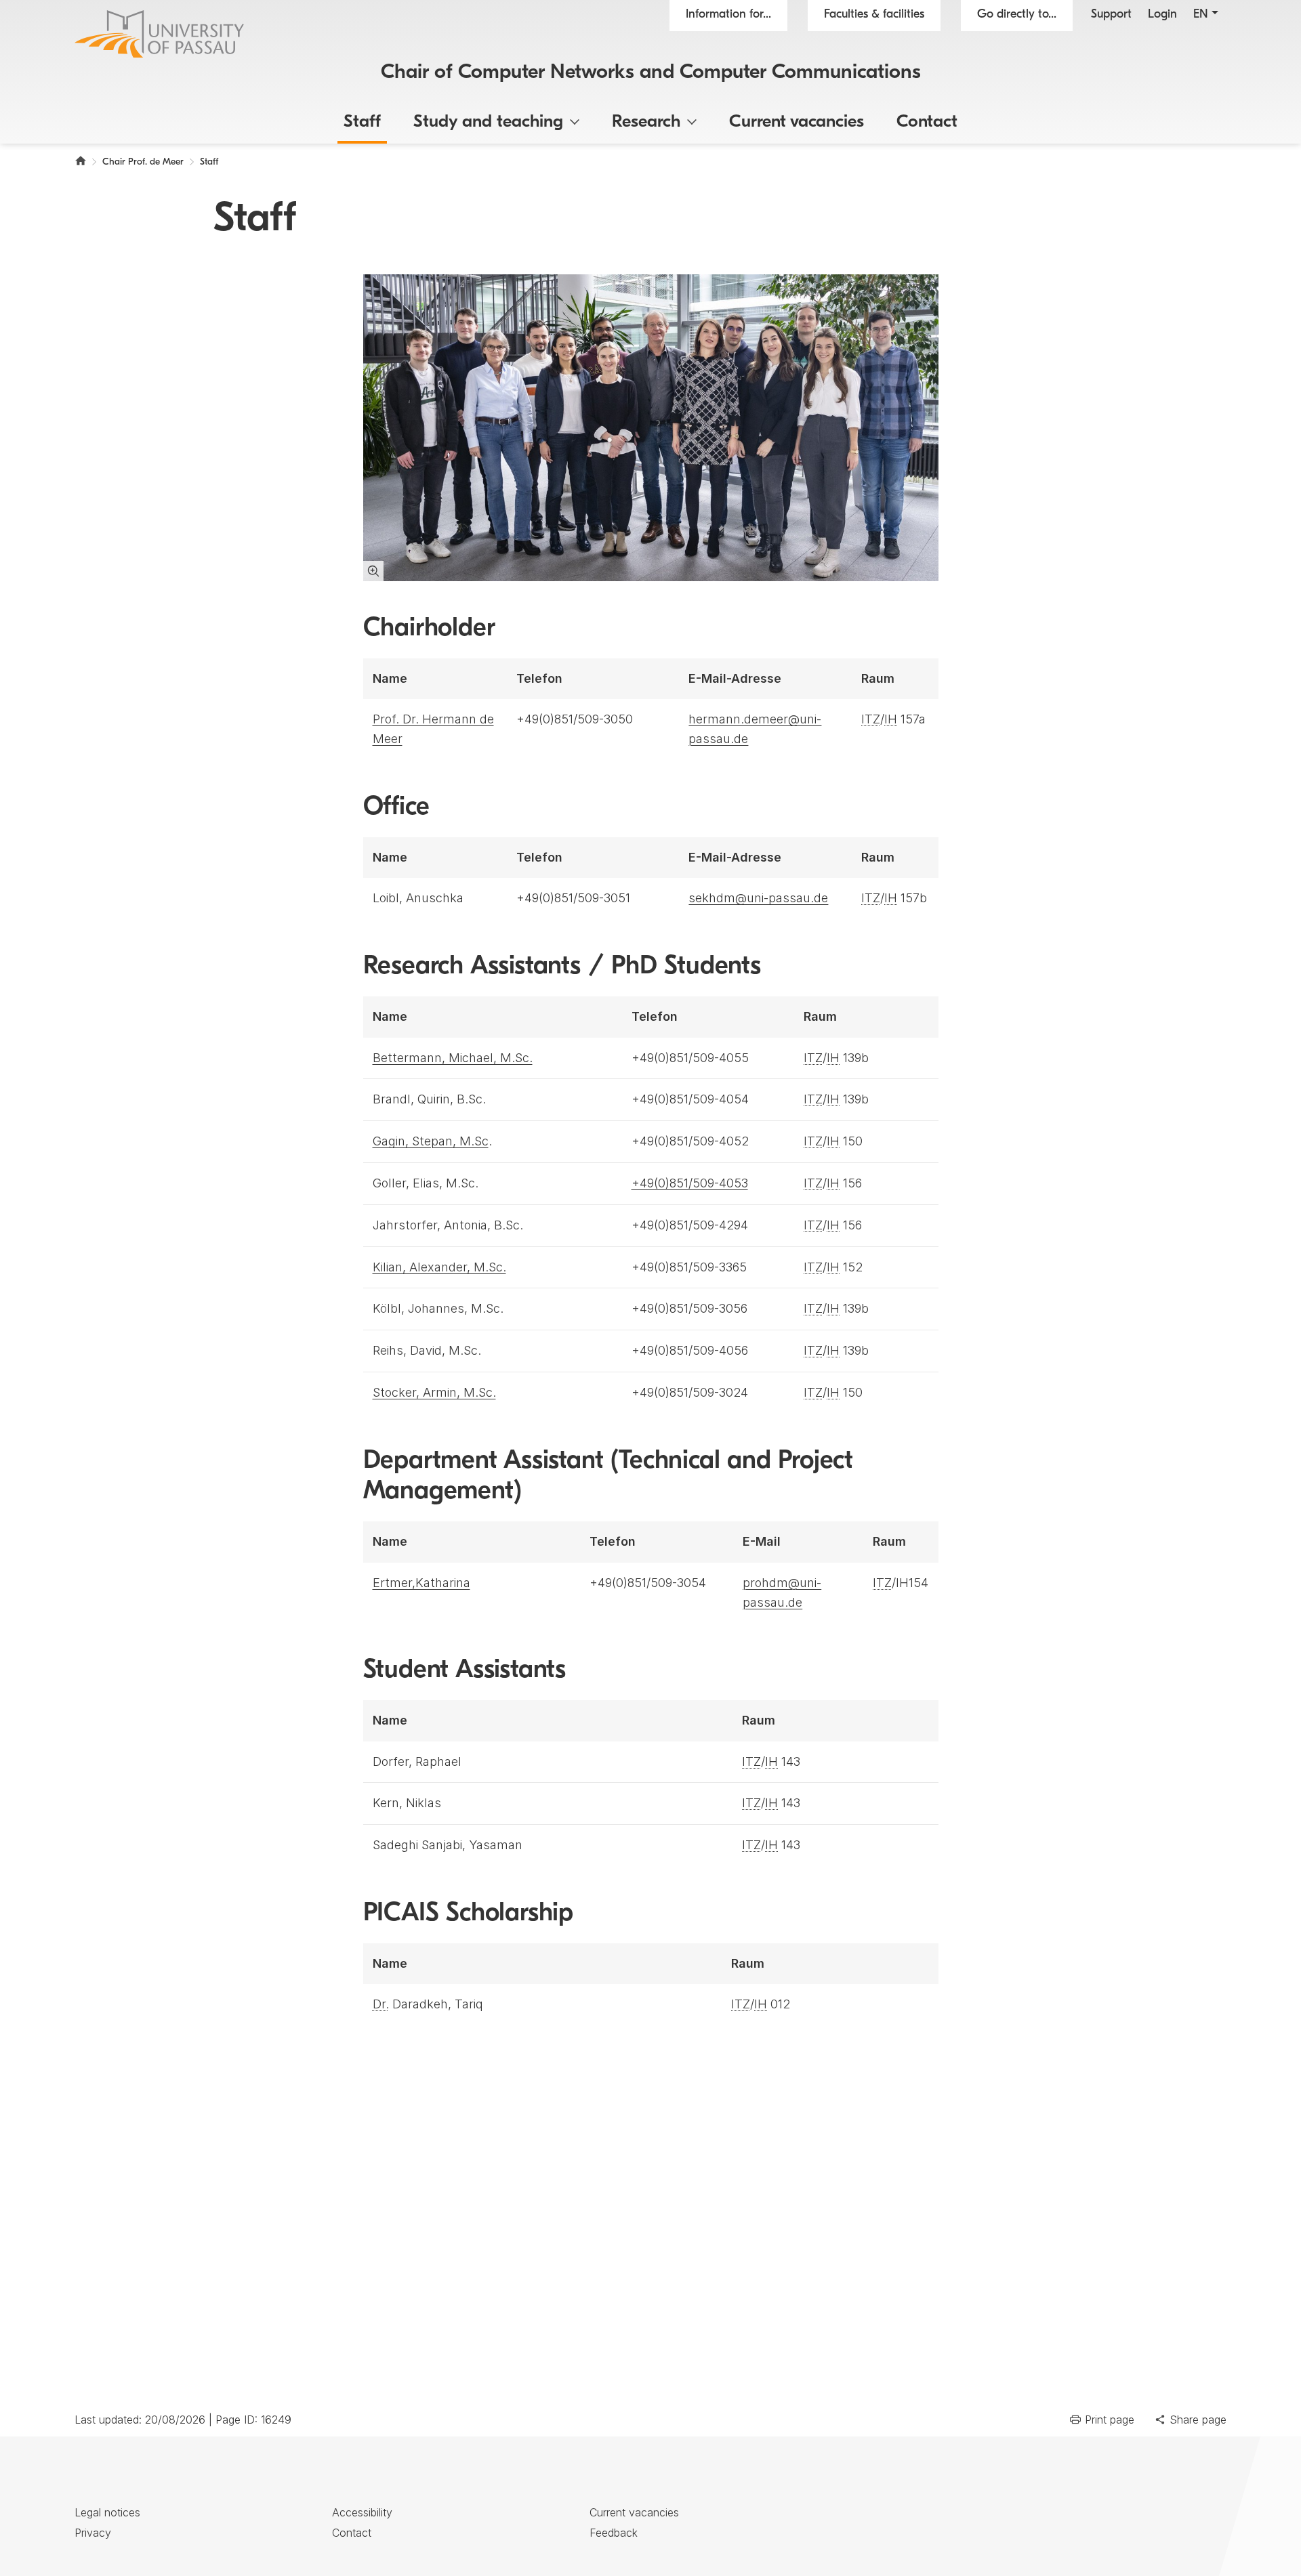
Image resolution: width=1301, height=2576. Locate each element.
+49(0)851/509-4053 (690, 1183)
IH (891, 719)
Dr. (381, 2004)
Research (646, 122)
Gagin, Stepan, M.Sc (431, 1141)
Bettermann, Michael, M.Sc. (453, 1058)
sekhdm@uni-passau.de (758, 898)
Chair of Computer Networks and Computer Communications (651, 73)
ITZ (871, 719)
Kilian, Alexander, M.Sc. (439, 1267)
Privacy (93, 2533)
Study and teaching (488, 122)
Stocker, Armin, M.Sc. (434, 1392)
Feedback (614, 2533)
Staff (362, 122)
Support (1111, 15)
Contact (927, 122)
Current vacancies (797, 122)
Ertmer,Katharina (421, 1583)
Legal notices (107, 2512)
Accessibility (362, 2512)
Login (1162, 15)
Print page (1110, 2420)
